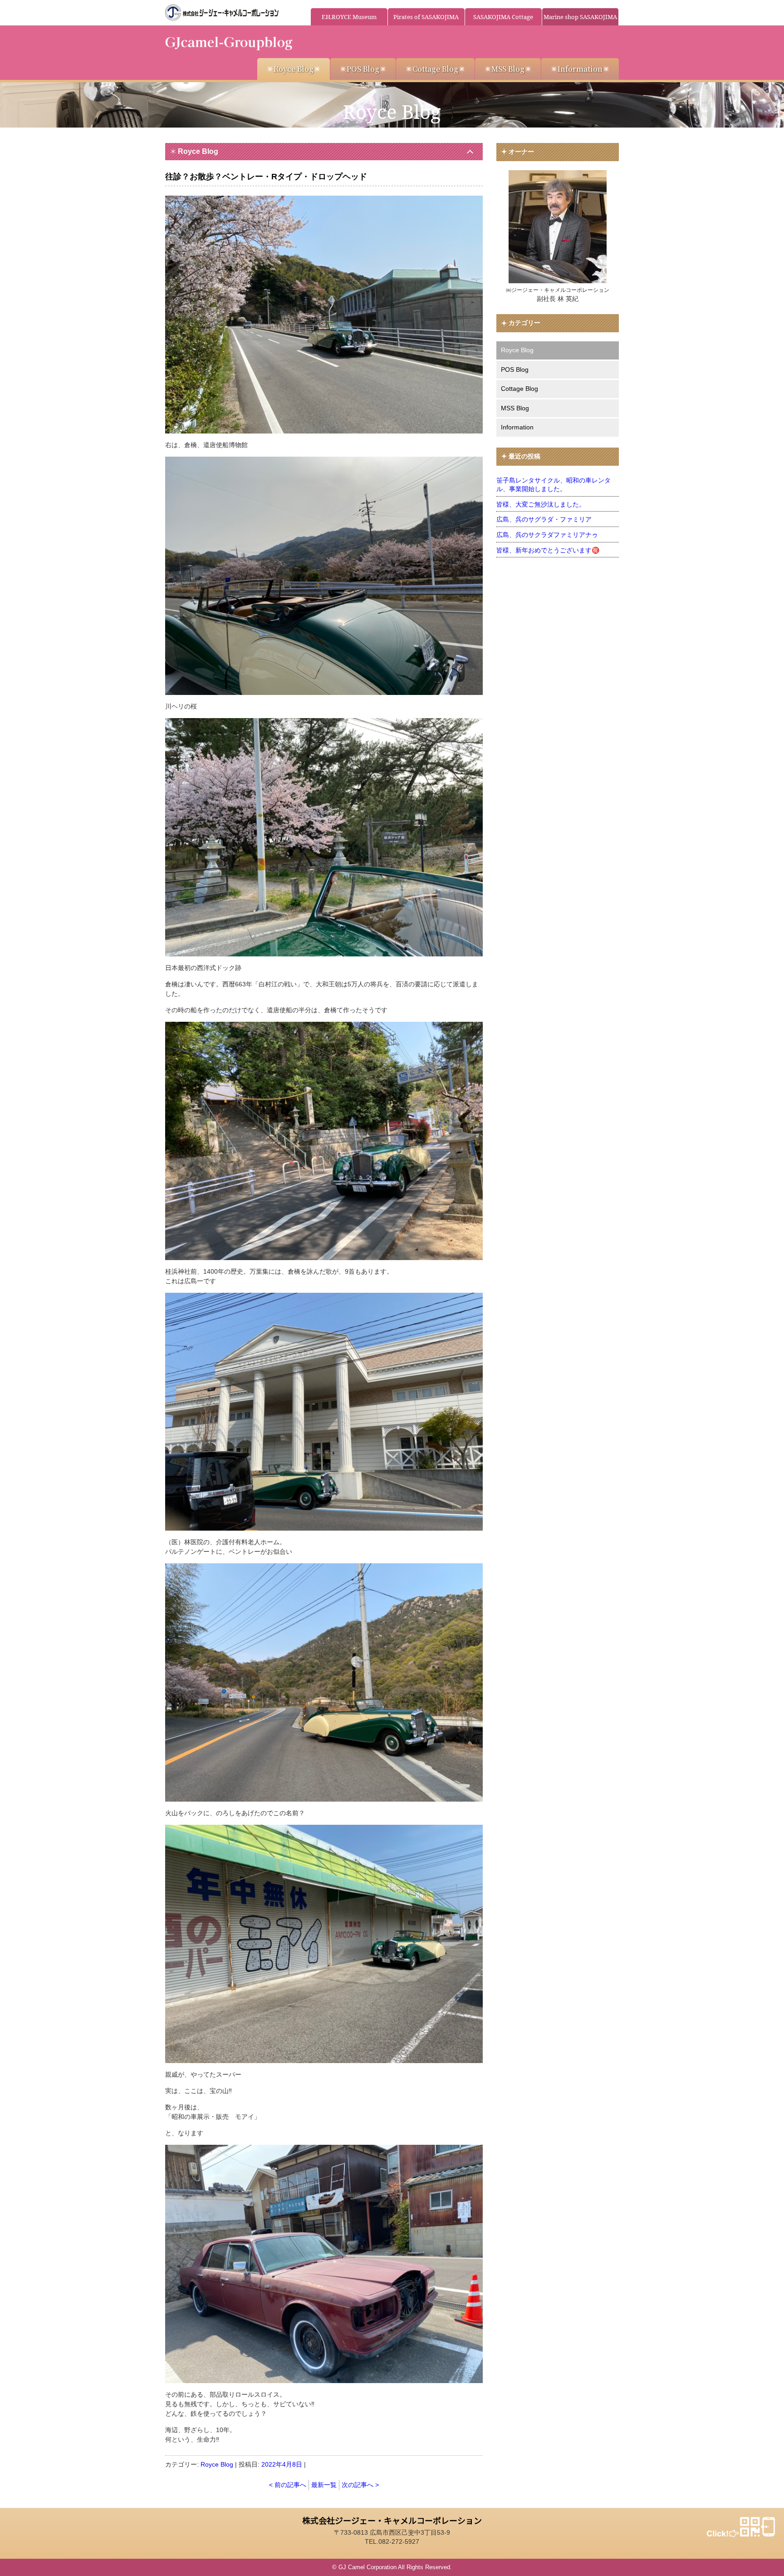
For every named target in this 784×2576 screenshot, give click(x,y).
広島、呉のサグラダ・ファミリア (544, 519)
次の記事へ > (360, 2485)
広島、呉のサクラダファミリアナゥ (547, 535)
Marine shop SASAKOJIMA (580, 17)
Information (580, 69)
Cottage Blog (435, 69)
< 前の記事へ (288, 2485)
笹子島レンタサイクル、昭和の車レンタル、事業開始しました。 (554, 485)
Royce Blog (294, 69)
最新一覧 (324, 2485)
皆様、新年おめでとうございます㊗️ (548, 550)
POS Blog (363, 69)
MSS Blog (508, 69)
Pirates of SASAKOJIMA (426, 17)
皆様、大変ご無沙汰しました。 (541, 504)
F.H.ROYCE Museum (349, 17)
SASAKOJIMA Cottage (503, 17)
